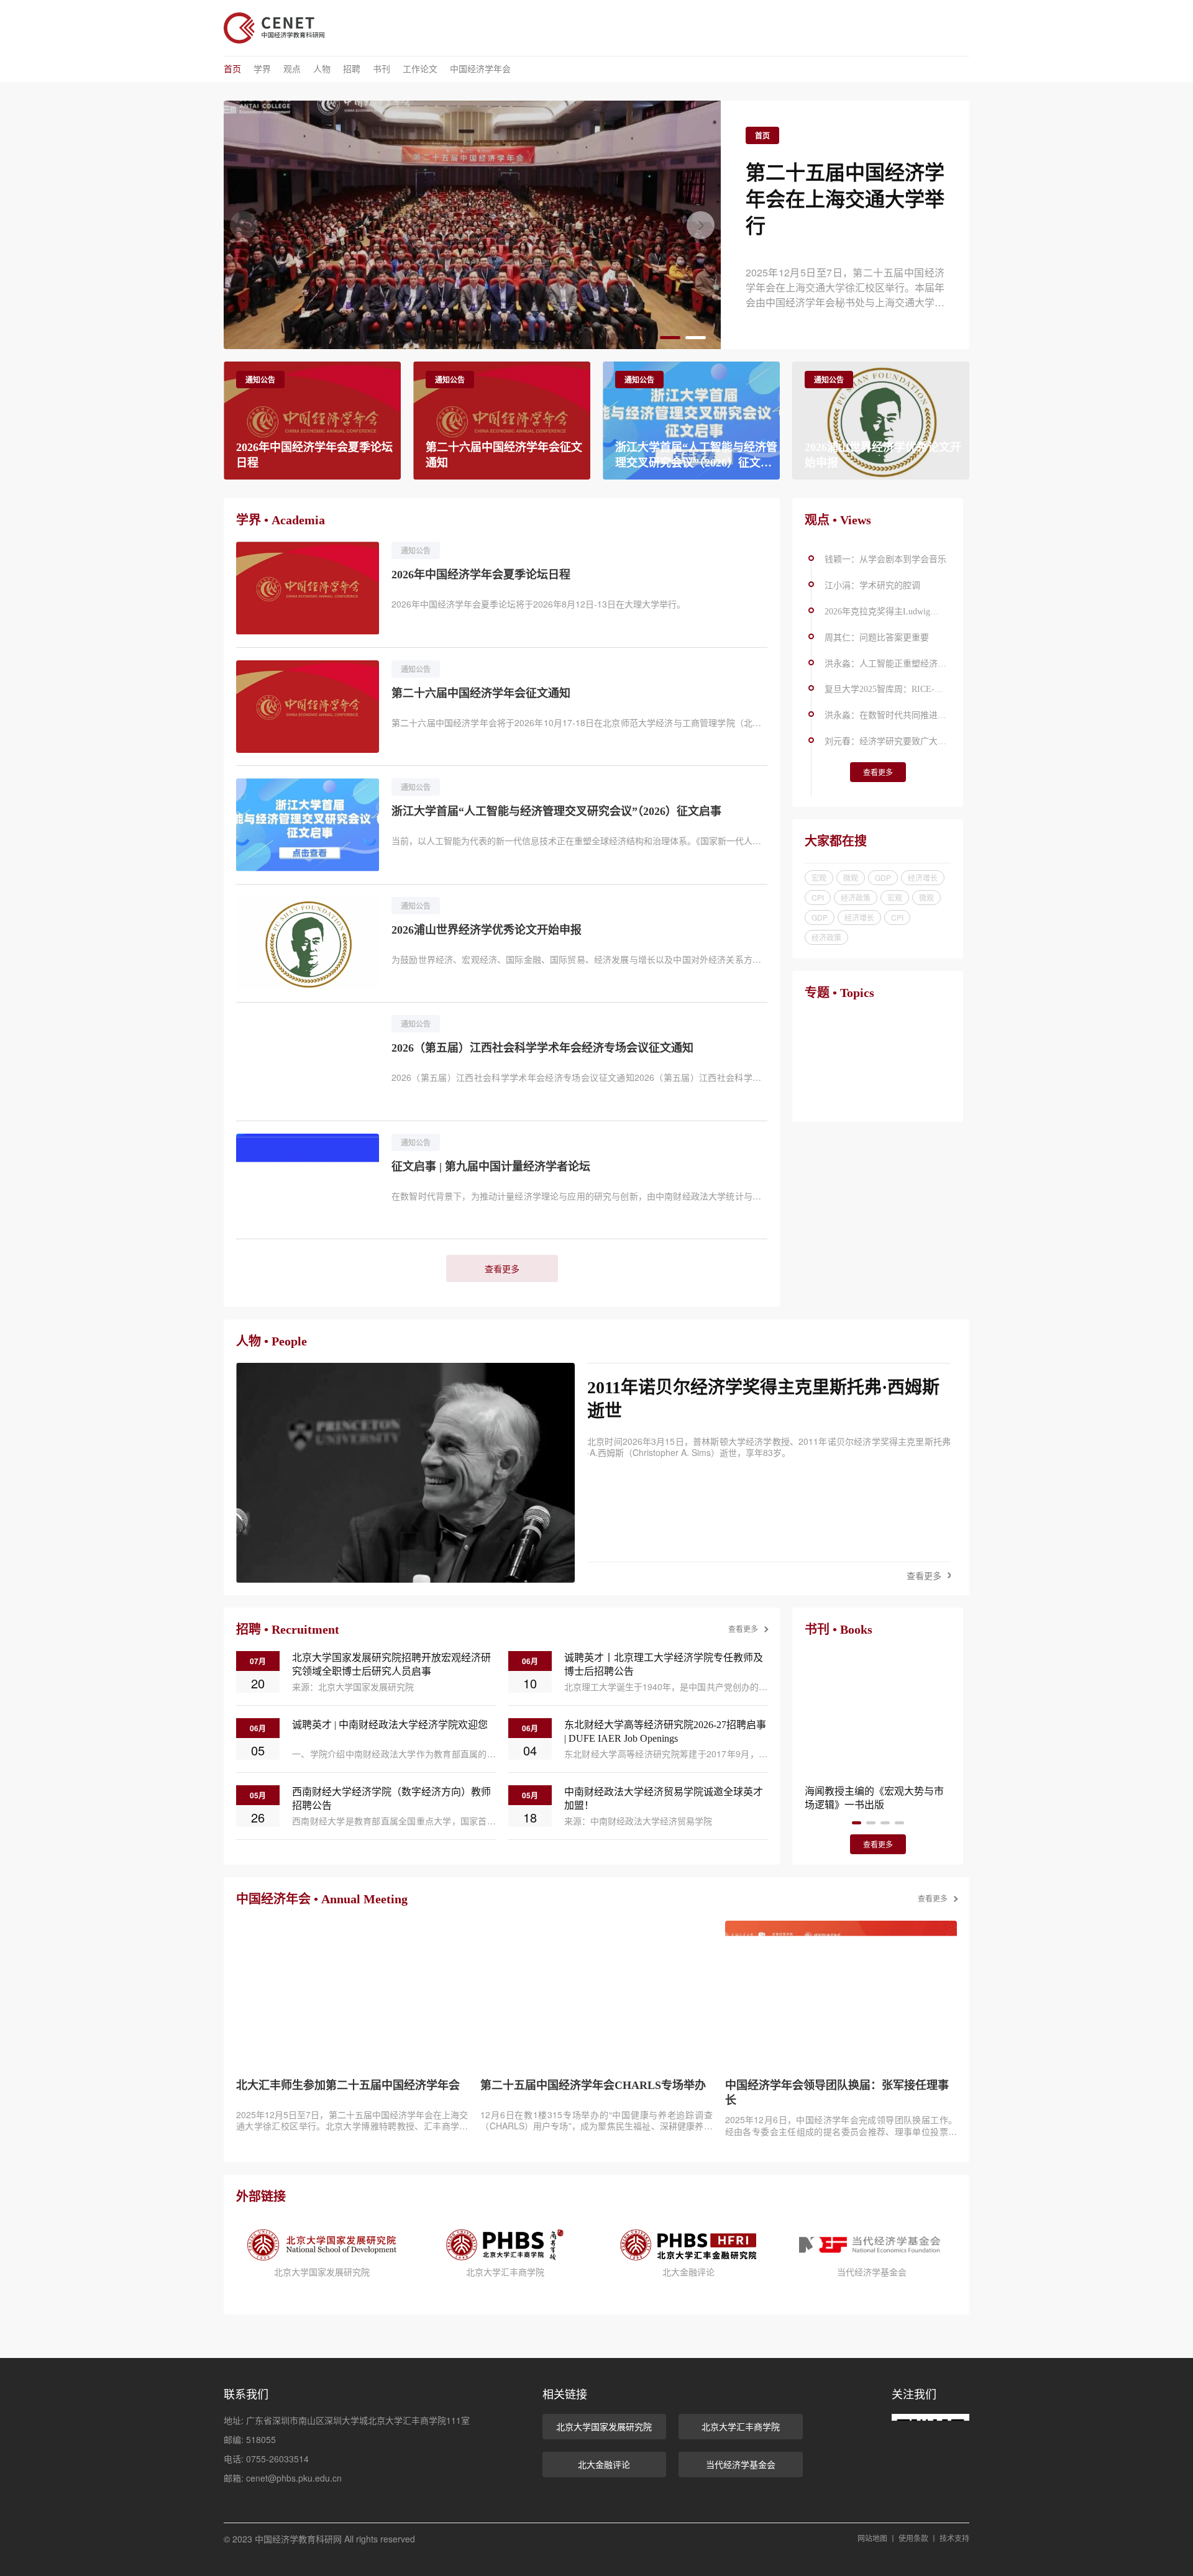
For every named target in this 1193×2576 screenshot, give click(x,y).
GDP (883, 877)
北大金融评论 (604, 2464)
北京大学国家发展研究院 (604, 2426)
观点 (292, 69)
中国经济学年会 (480, 69)
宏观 (819, 877)
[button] (701, 225)
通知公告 (260, 380)
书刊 (382, 69)
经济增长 (923, 877)
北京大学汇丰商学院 (741, 2426)
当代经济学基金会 (741, 2464)
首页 (232, 69)
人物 (322, 69)
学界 (262, 69)
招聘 (352, 69)
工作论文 (420, 69)
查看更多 (502, 1268)
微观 (851, 877)
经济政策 (856, 897)
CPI (818, 897)
